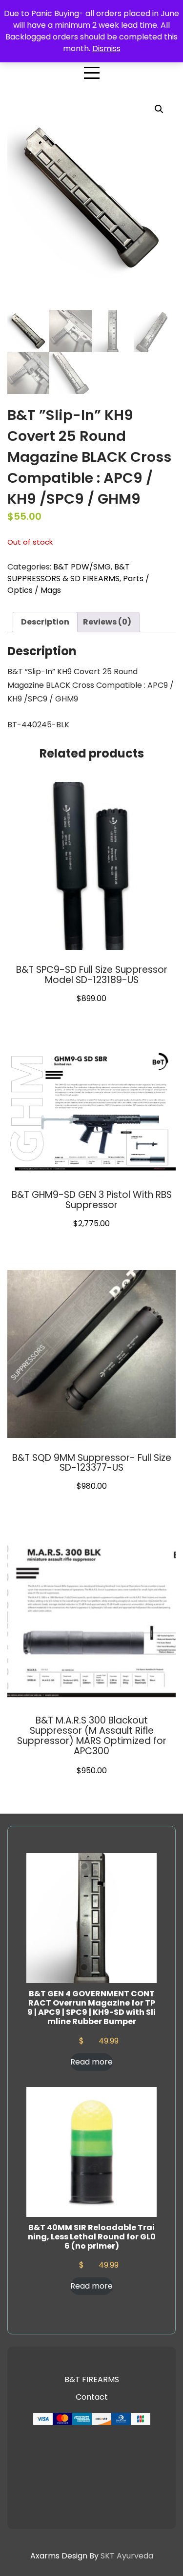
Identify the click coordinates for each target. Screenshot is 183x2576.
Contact (92, 2397)
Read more (91, 2062)
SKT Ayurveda (127, 2556)
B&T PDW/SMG (82, 567)
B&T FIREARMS (92, 2379)
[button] (159, 109)
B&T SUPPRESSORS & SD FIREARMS (69, 573)
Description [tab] (45, 622)
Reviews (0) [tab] (107, 622)
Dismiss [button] (106, 48)
